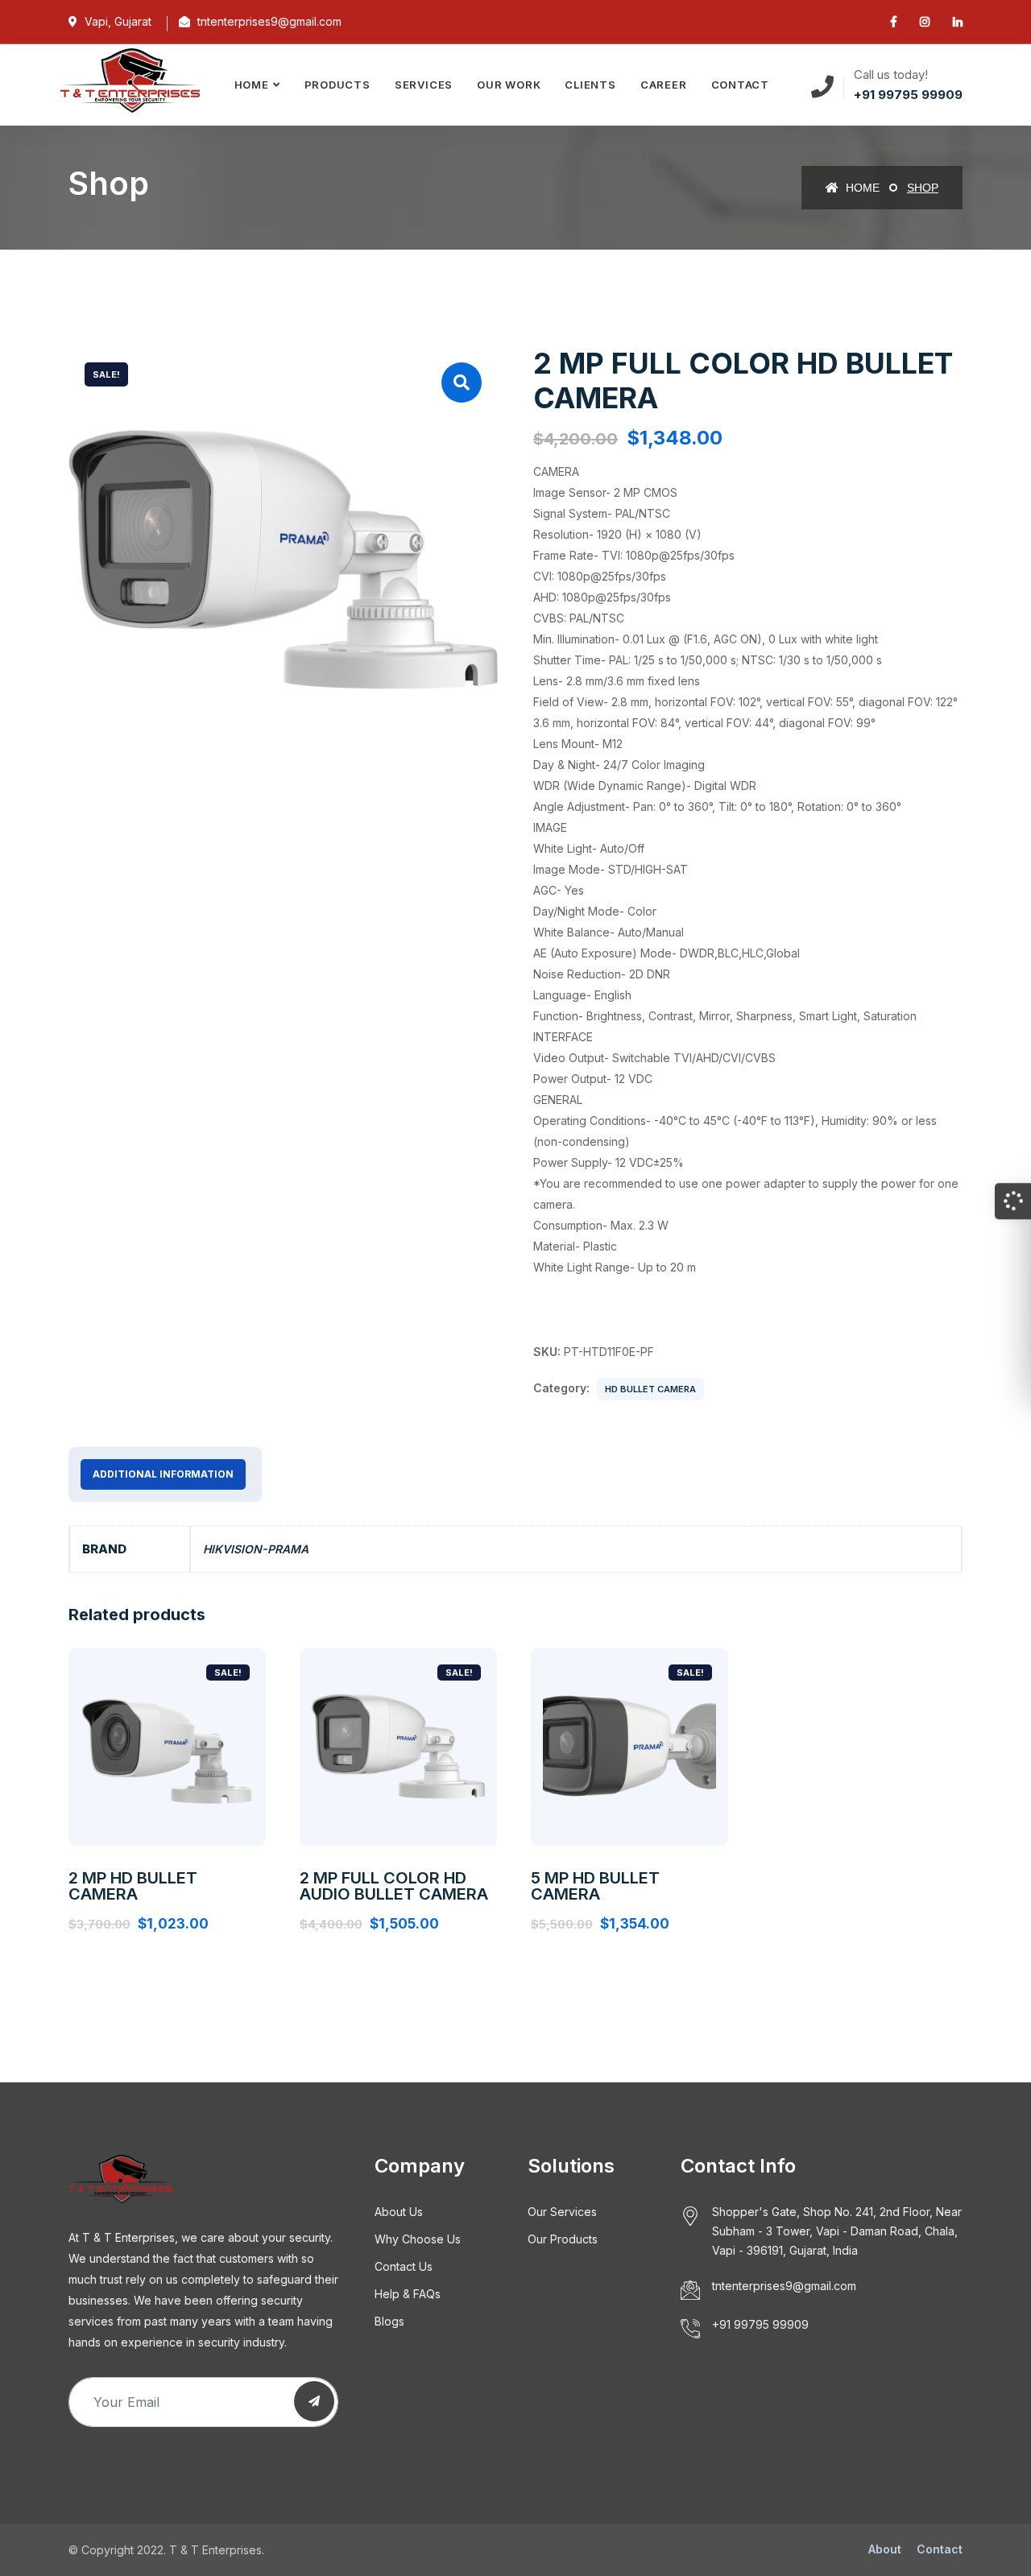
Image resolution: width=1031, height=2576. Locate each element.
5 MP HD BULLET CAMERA (595, 1886)
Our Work (509, 85)
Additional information (163, 1474)
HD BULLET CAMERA (650, 1389)
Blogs (389, 2321)
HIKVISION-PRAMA (256, 1549)
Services (424, 85)
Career (664, 85)
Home (252, 85)
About (885, 2549)
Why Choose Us (418, 2239)
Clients (590, 85)
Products (337, 85)
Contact (740, 85)
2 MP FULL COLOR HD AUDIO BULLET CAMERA (394, 1886)
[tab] (163, 1474)
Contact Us (404, 2266)
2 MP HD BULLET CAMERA (133, 1886)
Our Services (562, 2212)
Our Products (563, 2239)
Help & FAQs (408, 2294)
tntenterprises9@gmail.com (784, 2286)
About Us (399, 2212)
